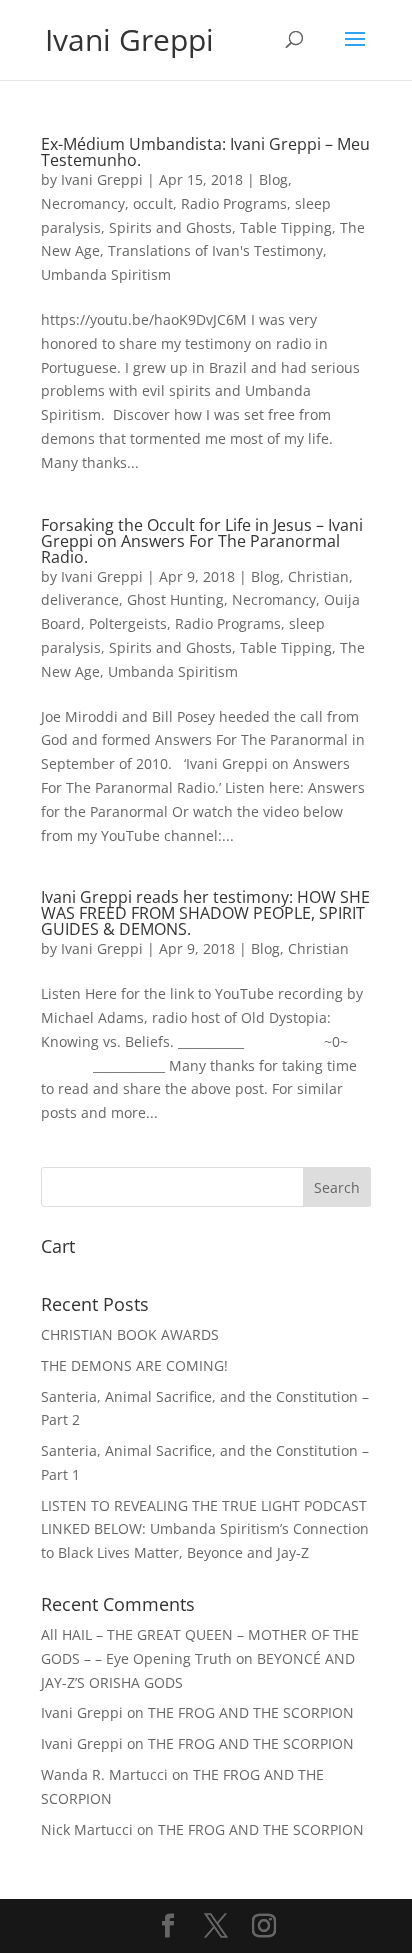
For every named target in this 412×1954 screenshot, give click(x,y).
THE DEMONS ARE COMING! (134, 1365)
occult (153, 203)
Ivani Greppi (102, 179)
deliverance (80, 599)
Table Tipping (286, 227)
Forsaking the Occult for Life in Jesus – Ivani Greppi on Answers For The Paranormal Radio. (202, 541)
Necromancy (83, 203)
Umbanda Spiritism (106, 274)
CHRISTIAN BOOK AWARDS (130, 1334)
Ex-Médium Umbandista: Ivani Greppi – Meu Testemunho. (205, 152)
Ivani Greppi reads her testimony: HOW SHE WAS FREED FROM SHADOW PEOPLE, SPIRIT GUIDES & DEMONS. (205, 913)
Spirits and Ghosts (170, 227)
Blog (273, 179)
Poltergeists (128, 623)
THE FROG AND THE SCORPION (251, 1712)
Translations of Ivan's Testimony (215, 250)
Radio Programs (234, 203)
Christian (318, 576)
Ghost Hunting (175, 599)
